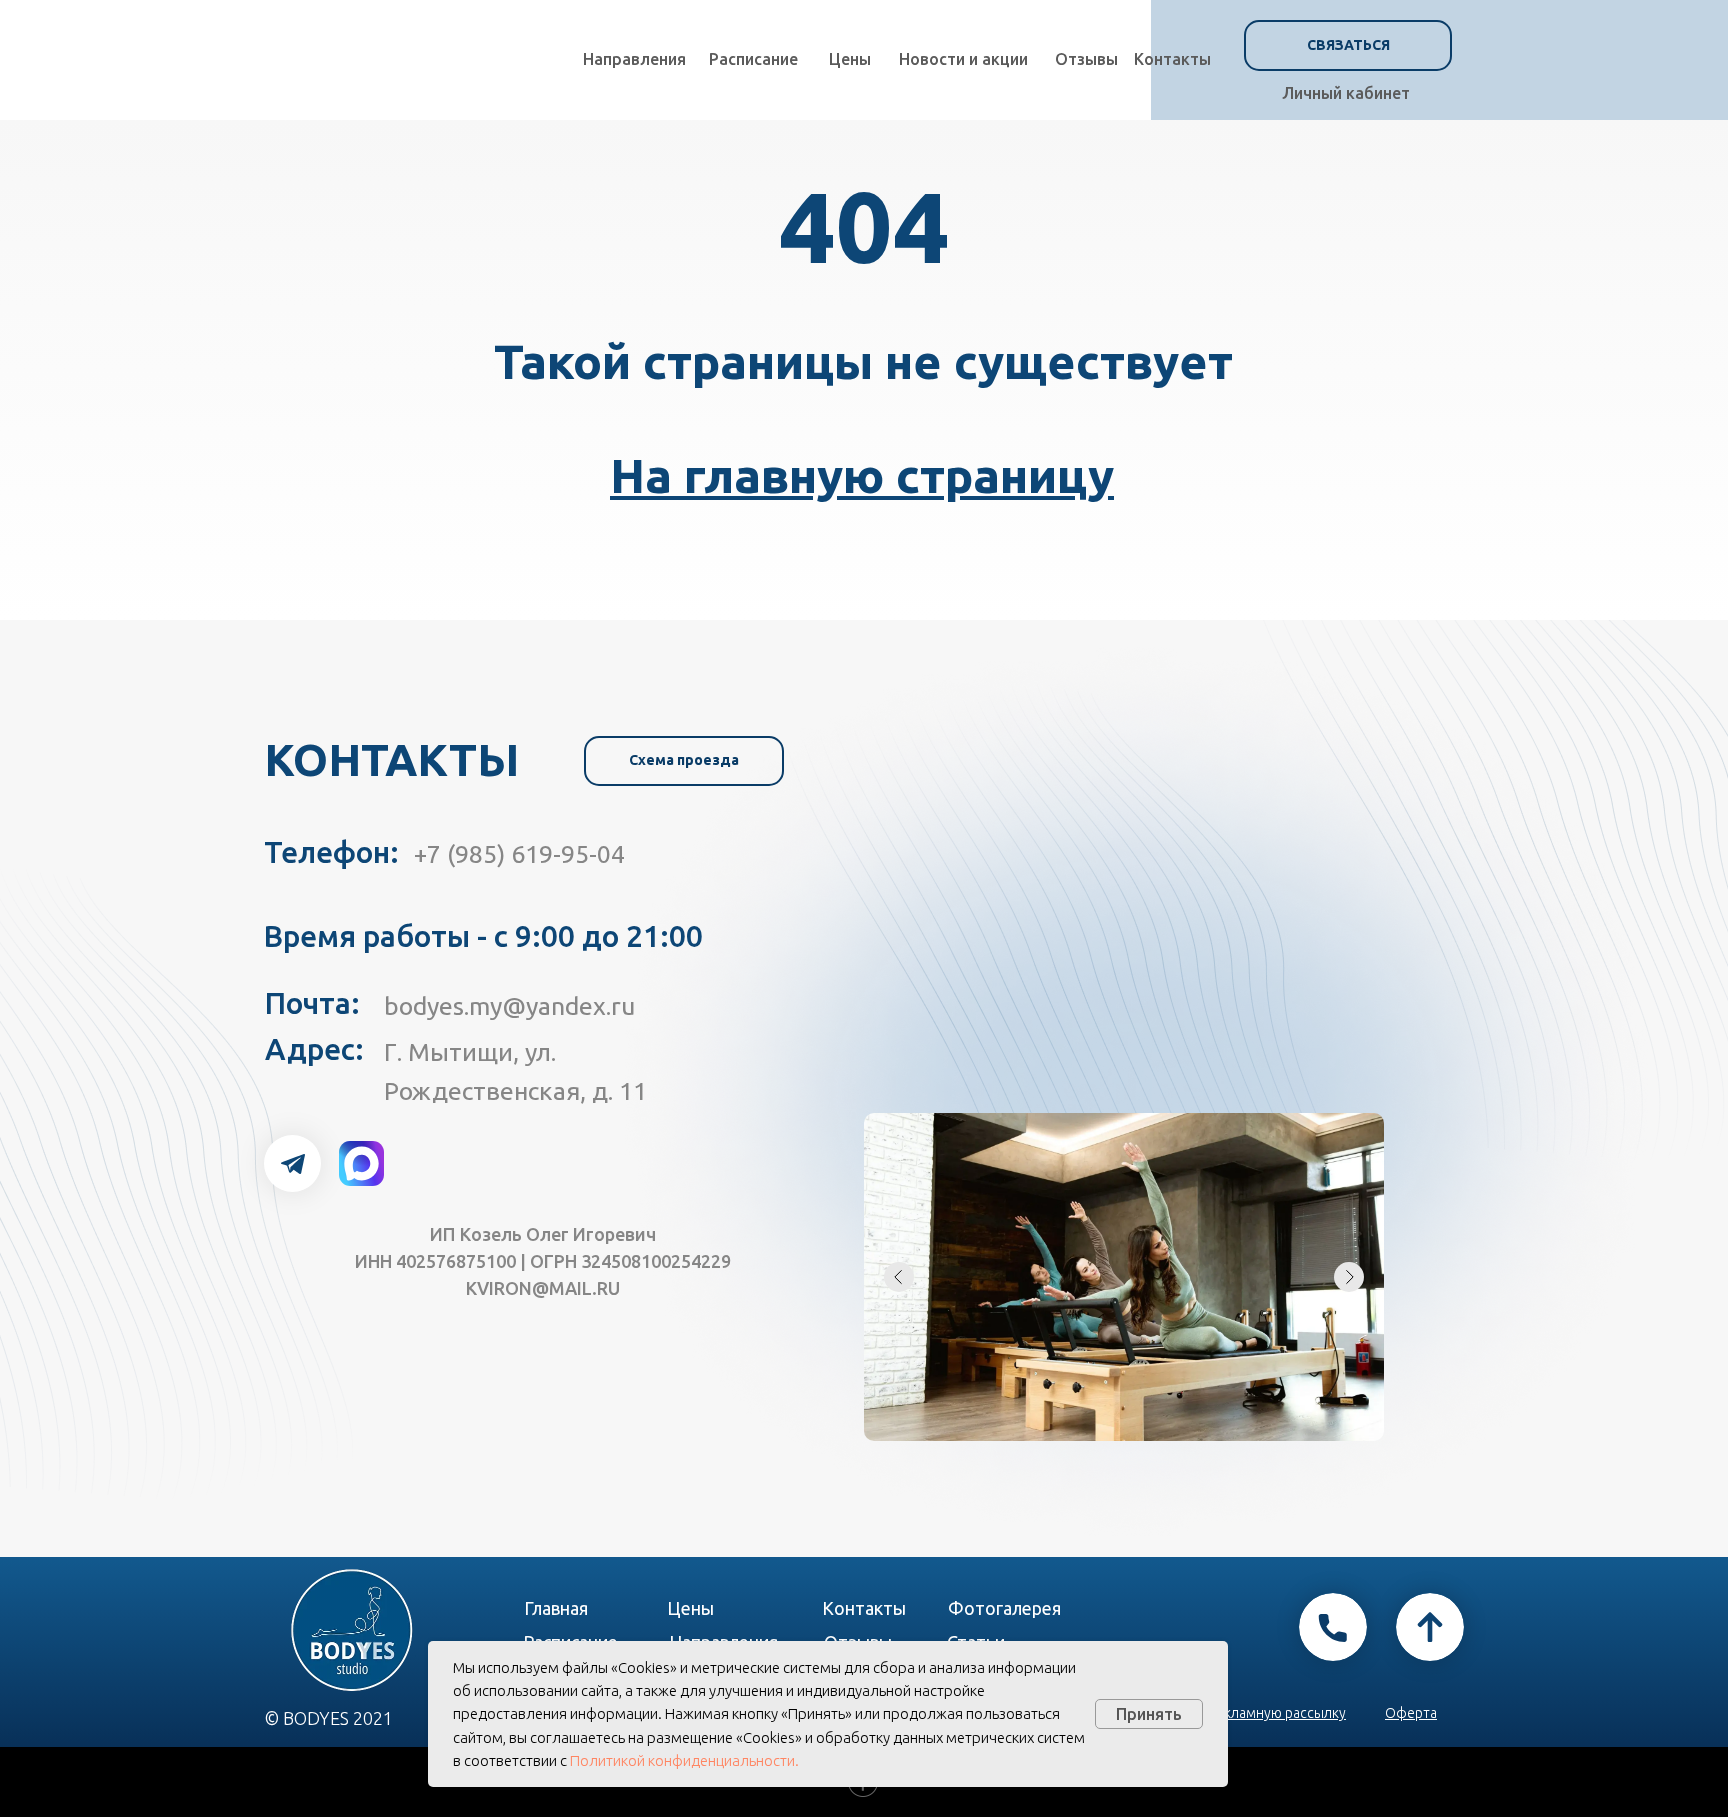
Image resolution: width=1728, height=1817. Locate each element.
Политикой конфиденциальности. (684, 1760)
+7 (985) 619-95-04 (519, 854)
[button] (1348, 45)
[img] (292, 1163)
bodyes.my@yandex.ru (509, 1006)
